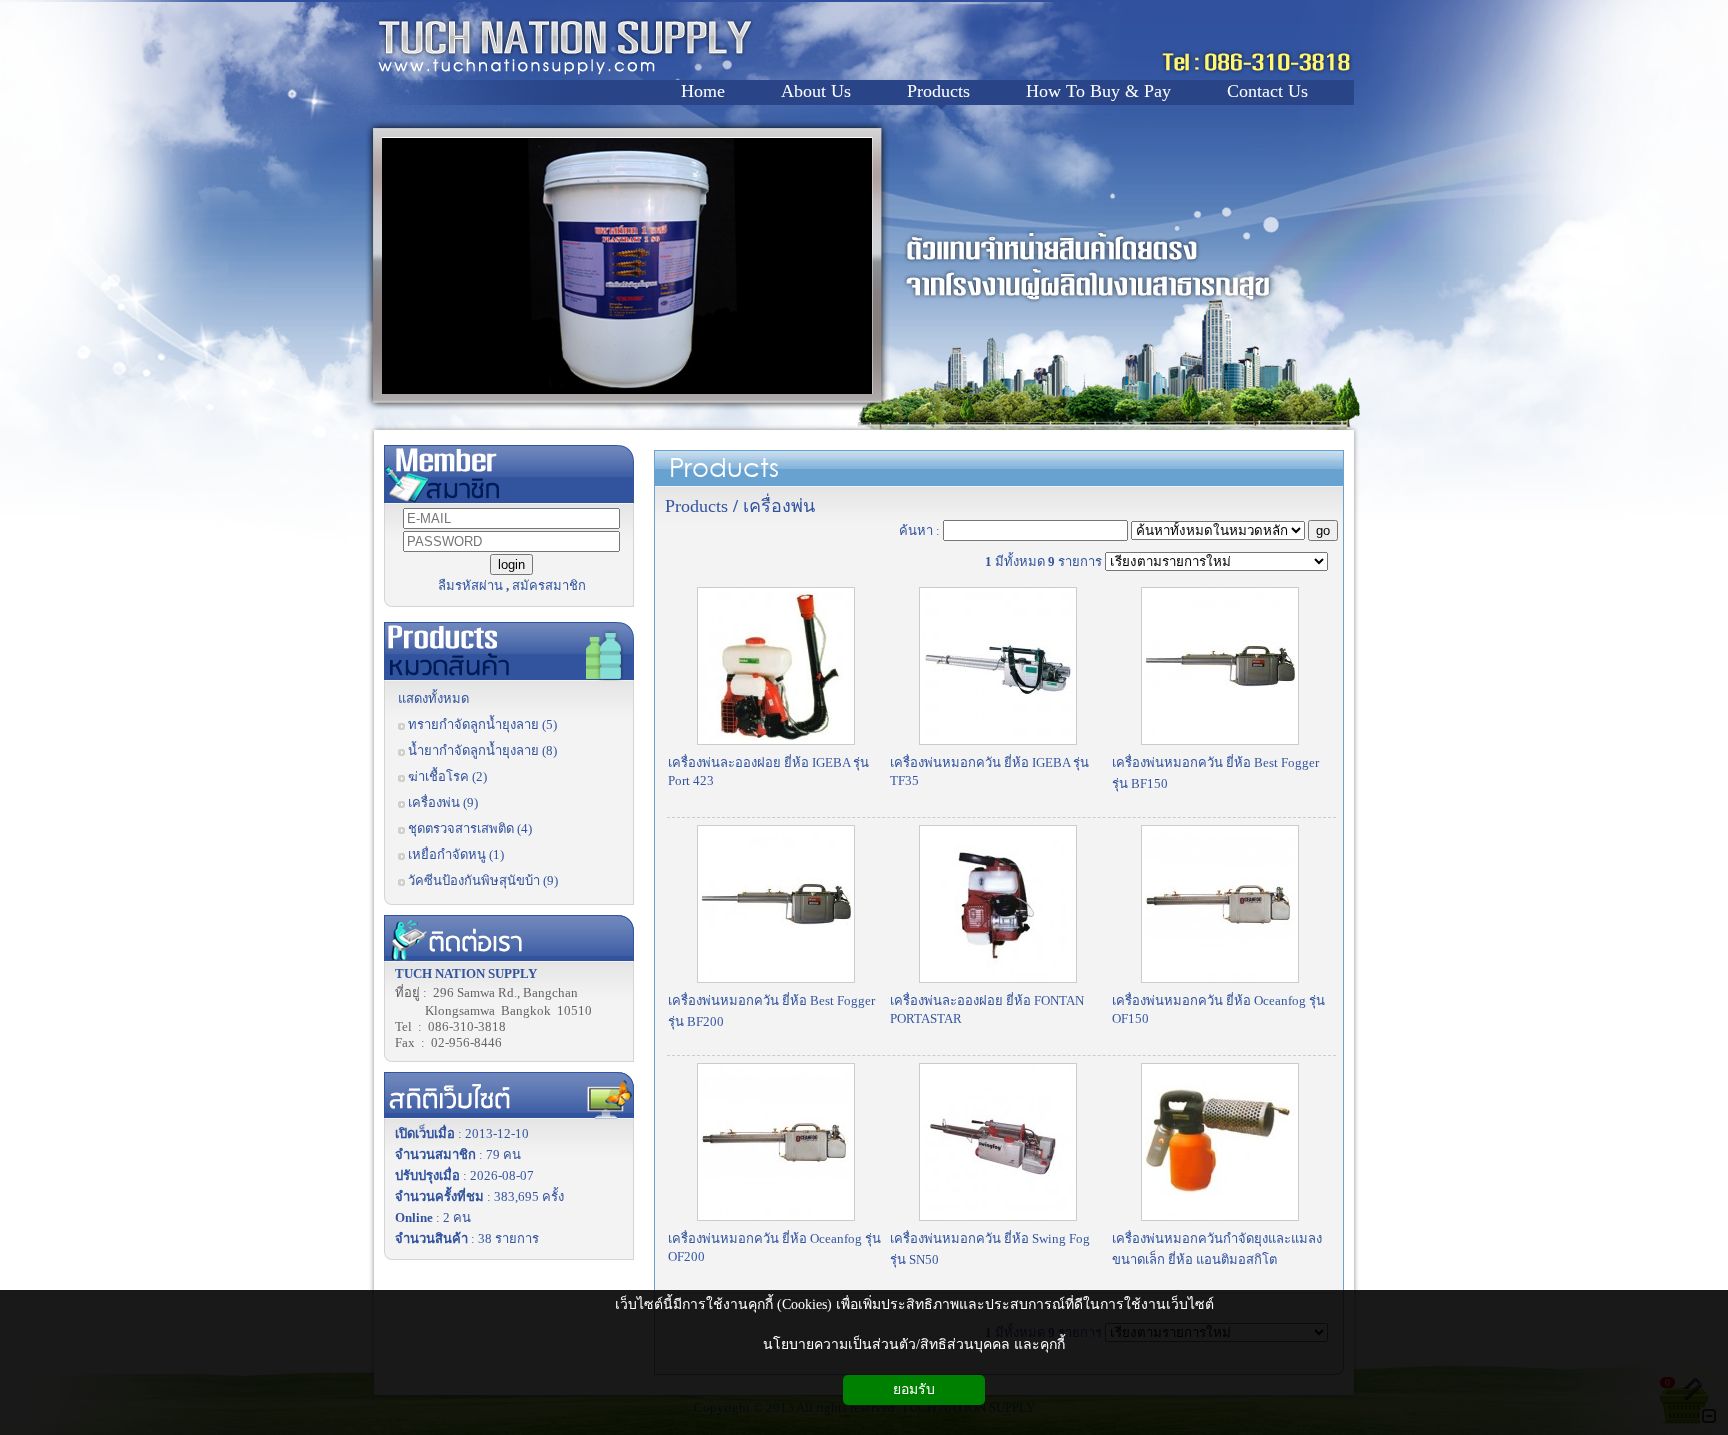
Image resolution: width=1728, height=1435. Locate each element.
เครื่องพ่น (779, 506)
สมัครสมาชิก (549, 585)
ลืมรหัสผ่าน (470, 585)
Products (724, 467)
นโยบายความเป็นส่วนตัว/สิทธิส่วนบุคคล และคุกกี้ (914, 1344)
